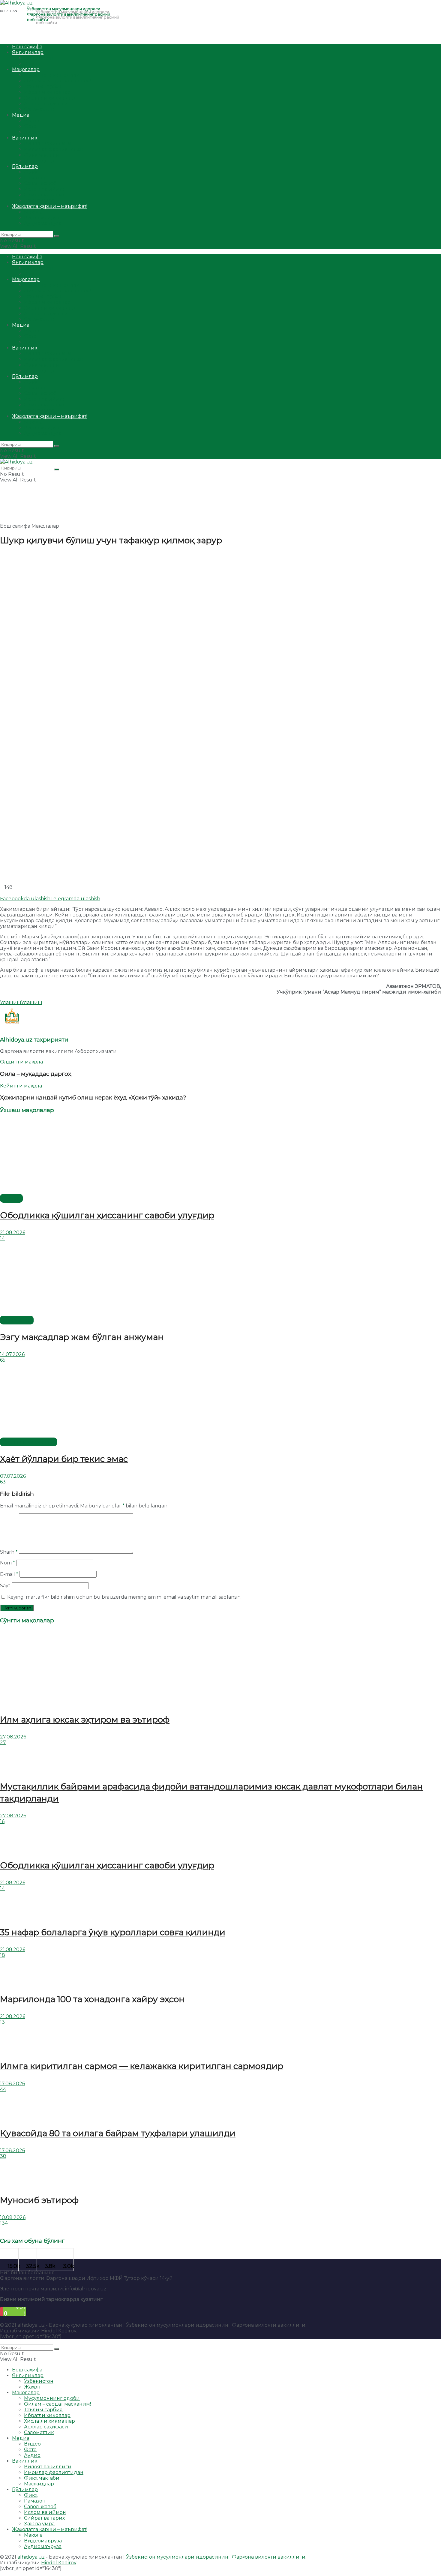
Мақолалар (26, 69)
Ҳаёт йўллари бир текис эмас (64, 1459)
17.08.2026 (12, 2084)
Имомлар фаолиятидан (54, 149)
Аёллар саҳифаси (46, 104)
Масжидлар (39, 161)
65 (3, 1360)
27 (3, 1742)
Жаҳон (32, 64)
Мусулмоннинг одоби (52, 75)
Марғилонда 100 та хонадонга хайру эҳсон (92, 1999)
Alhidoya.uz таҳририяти (34, 1040)
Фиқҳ (31, 172)
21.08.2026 (13, 1233)
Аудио (32, 132)
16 (2, 1821)
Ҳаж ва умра (39, 201)
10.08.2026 (13, 2217)
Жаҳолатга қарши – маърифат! (50, 206)
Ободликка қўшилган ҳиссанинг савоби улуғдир (107, 1215)
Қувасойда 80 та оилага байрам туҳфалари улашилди (118, 2133)
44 (3, 2089)
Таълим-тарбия (43, 87)
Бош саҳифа (27, 47)
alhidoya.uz (31, 2325)
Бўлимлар (25, 166)
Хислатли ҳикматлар (49, 98)
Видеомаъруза (43, 218)
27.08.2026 (13, 1737)
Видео (32, 121)
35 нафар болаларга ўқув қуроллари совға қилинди (113, 1932)
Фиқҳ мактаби (42, 155)
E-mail (9, 1574)
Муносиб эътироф (39, 2200)
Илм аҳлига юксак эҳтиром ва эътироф (85, 1720)
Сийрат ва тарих (44, 195)
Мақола (33, 212)
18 (3, 1955)
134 (4, 2223)
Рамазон (35, 178)
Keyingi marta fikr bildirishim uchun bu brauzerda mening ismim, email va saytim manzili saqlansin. (124, 1597)
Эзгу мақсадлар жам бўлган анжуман (82, 1337)
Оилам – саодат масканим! (57, 81)
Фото (30, 126)
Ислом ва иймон (45, 189)
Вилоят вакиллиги (48, 144)
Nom (7, 1563)
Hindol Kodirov (59, 2331)
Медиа (21, 115)
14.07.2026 (12, 1354)
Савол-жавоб (40, 183)
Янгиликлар (28, 52)
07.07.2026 (13, 1476)
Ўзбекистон (39, 58)
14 (2, 1238)
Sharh (9, 1552)
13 (2, 2022)
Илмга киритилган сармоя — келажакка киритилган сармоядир (142, 2066)
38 (3, 2156)
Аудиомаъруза (43, 223)
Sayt (5, 1586)
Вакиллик (25, 138)
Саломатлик (39, 109)
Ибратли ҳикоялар (47, 92)
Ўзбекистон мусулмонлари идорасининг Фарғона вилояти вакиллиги (216, 2325)
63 (3, 1482)
